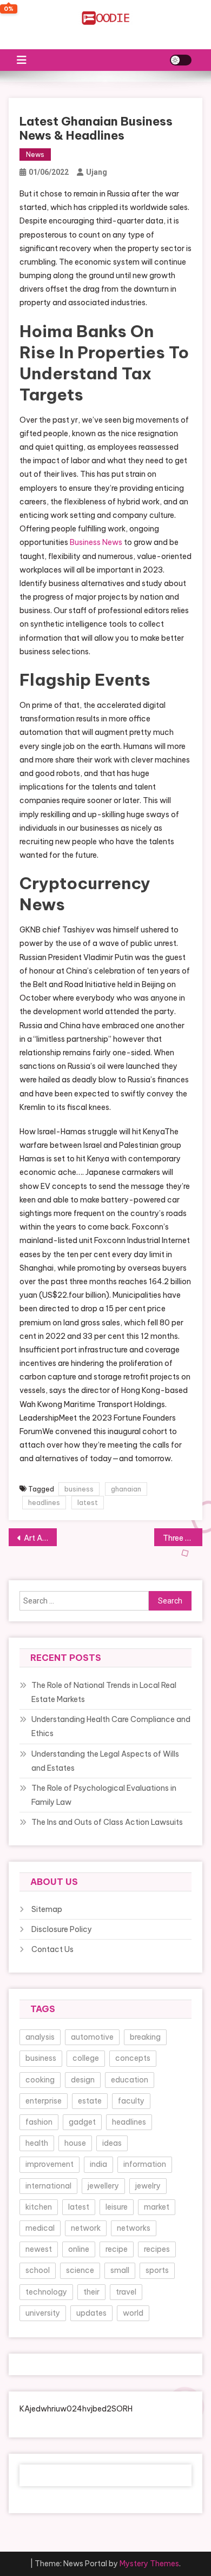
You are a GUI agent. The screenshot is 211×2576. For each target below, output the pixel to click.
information (145, 2164)
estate (90, 2101)
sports (157, 2270)
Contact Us (52, 1949)
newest (39, 2249)
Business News (96, 542)
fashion (39, 2122)
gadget (82, 2122)
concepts (133, 2058)
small (120, 2270)
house (75, 2143)
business (79, 1489)
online (79, 2249)
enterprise (44, 2101)
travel (126, 2292)
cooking (40, 2080)
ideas (112, 2143)
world (133, 2313)
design (83, 2080)
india (98, 2164)
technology (46, 2292)
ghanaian (126, 1489)
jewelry (148, 2186)
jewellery (103, 2186)
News (35, 155)
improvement (50, 2164)
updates (91, 2313)
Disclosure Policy (62, 1929)
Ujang (97, 172)
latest (88, 1502)
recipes (157, 2249)
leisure (117, 2207)
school (38, 2270)
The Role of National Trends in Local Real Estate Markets (104, 1692)
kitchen (39, 2207)
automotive (92, 2037)
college (86, 2058)
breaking (145, 2037)
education (130, 2080)
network (86, 2228)
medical (40, 2228)
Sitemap (47, 1909)
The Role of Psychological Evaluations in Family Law (104, 1795)
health (37, 2143)
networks (134, 2228)
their (91, 2292)
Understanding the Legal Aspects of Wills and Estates (105, 1761)
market (157, 2207)
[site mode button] (181, 60)
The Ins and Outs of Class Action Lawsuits (107, 1822)
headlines (44, 1502)
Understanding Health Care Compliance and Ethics (111, 1726)
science (80, 2270)
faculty (131, 2101)
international (48, 2186)
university (43, 2313)
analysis (40, 2037)
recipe (117, 2249)
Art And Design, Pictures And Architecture (41, 1538)
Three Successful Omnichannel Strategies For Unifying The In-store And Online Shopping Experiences (183, 1538)
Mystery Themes (149, 2564)
